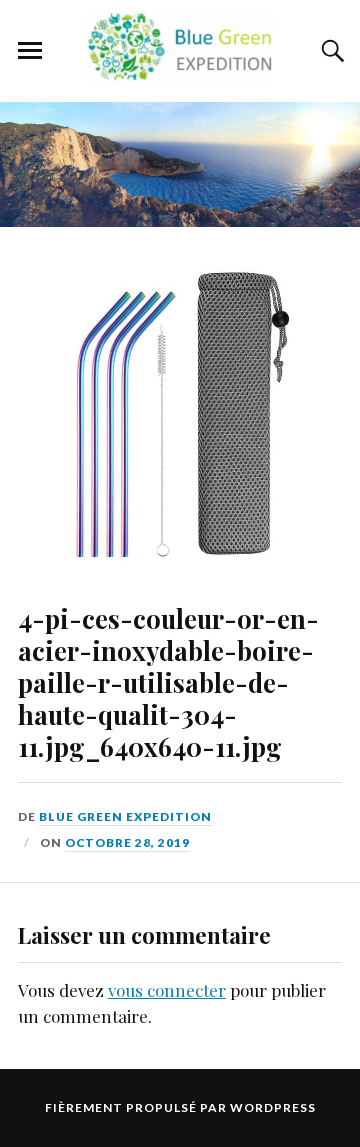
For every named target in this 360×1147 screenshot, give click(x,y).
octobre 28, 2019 (127, 842)
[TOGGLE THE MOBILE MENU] (30, 51)
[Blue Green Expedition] (180, 72)
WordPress (273, 1107)
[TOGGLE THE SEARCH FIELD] (330, 51)
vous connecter (167, 990)
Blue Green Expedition (125, 816)
